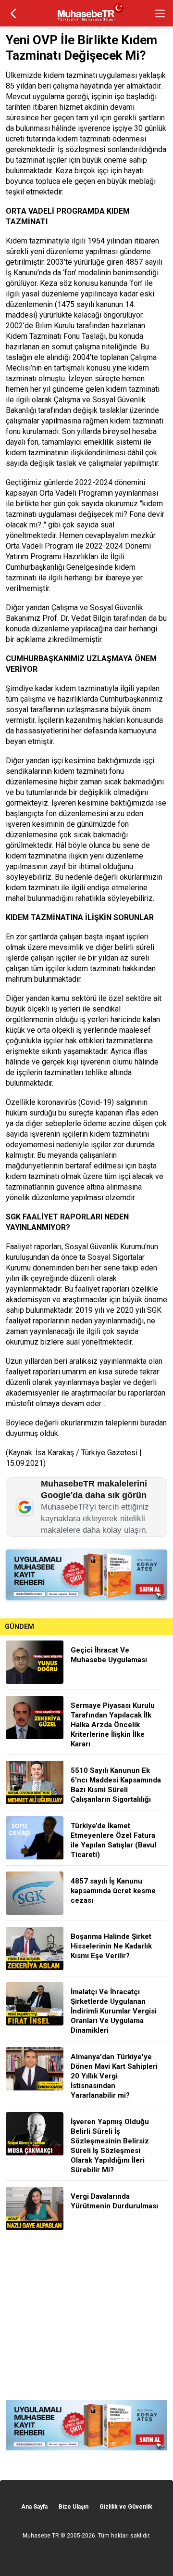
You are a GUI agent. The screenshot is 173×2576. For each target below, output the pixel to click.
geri (13, 13)
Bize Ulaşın (74, 2507)
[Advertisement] (86, 2318)
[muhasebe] (87, 21)
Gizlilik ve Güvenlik (126, 2507)
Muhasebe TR (41, 2536)
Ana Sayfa (34, 2507)
